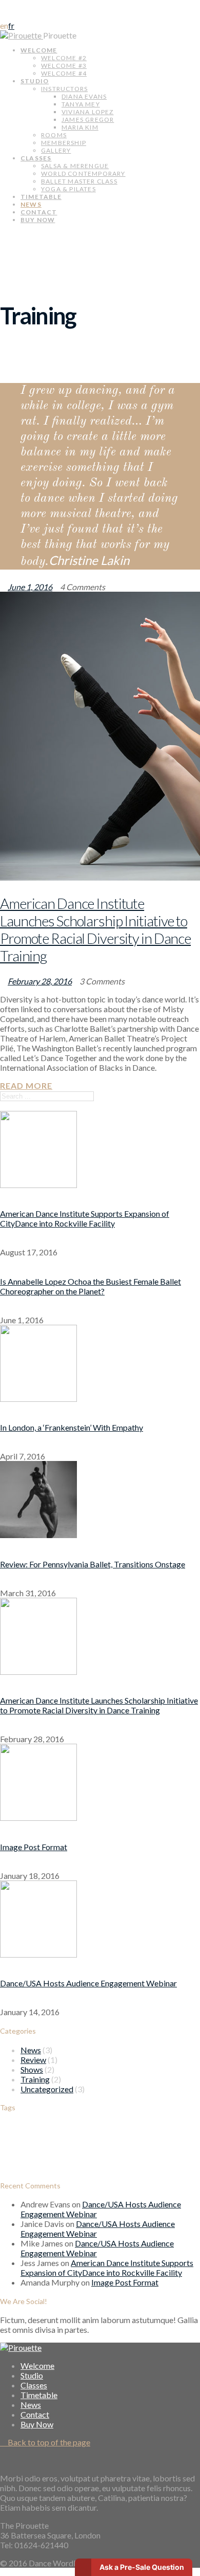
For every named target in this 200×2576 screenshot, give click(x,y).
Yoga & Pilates (68, 189)
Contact (39, 212)
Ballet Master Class (79, 181)
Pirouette (61, 35)
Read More (26, 1085)
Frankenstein (123, 2134)
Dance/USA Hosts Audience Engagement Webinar (88, 1983)
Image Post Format (34, 1847)
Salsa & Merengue (75, 166)
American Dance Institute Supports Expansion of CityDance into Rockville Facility (85, 1218)
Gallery (56, 150)
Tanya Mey (81, 104)
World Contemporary (83, 173)
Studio (35, 81)
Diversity (92, 2134)
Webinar (53, 2167)
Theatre (135, 2149)
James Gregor (88, 120)
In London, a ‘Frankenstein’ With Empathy (72, 1427)
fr (11, 25)
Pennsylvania (42, 2152)
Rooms (54, 135)
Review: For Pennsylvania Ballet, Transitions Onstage (93, 1564)
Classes (36, 158)
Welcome (39, 50)
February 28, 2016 (40, 981)
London (151, 2134)
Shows (32, 2069)
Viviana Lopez (88, 112)
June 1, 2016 (30, 587)
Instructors (64, 89)
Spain (99, 2152)
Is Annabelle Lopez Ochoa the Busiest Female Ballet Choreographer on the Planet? (91, 1286)
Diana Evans (84, 96)
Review (33, 2060)
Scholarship (76, 2152)
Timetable (41, 197)
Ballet (19, 2131)
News (31, 204)
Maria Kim (80, 127)
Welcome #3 (64, 66)
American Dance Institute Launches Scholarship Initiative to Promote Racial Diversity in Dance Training (95, 929)
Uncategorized (47, 2089)
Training (35, 2079)
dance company (59, 2134)
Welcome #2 (64, 58)
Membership (64, 143)
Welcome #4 (64, 73)
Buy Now (38, 220)
